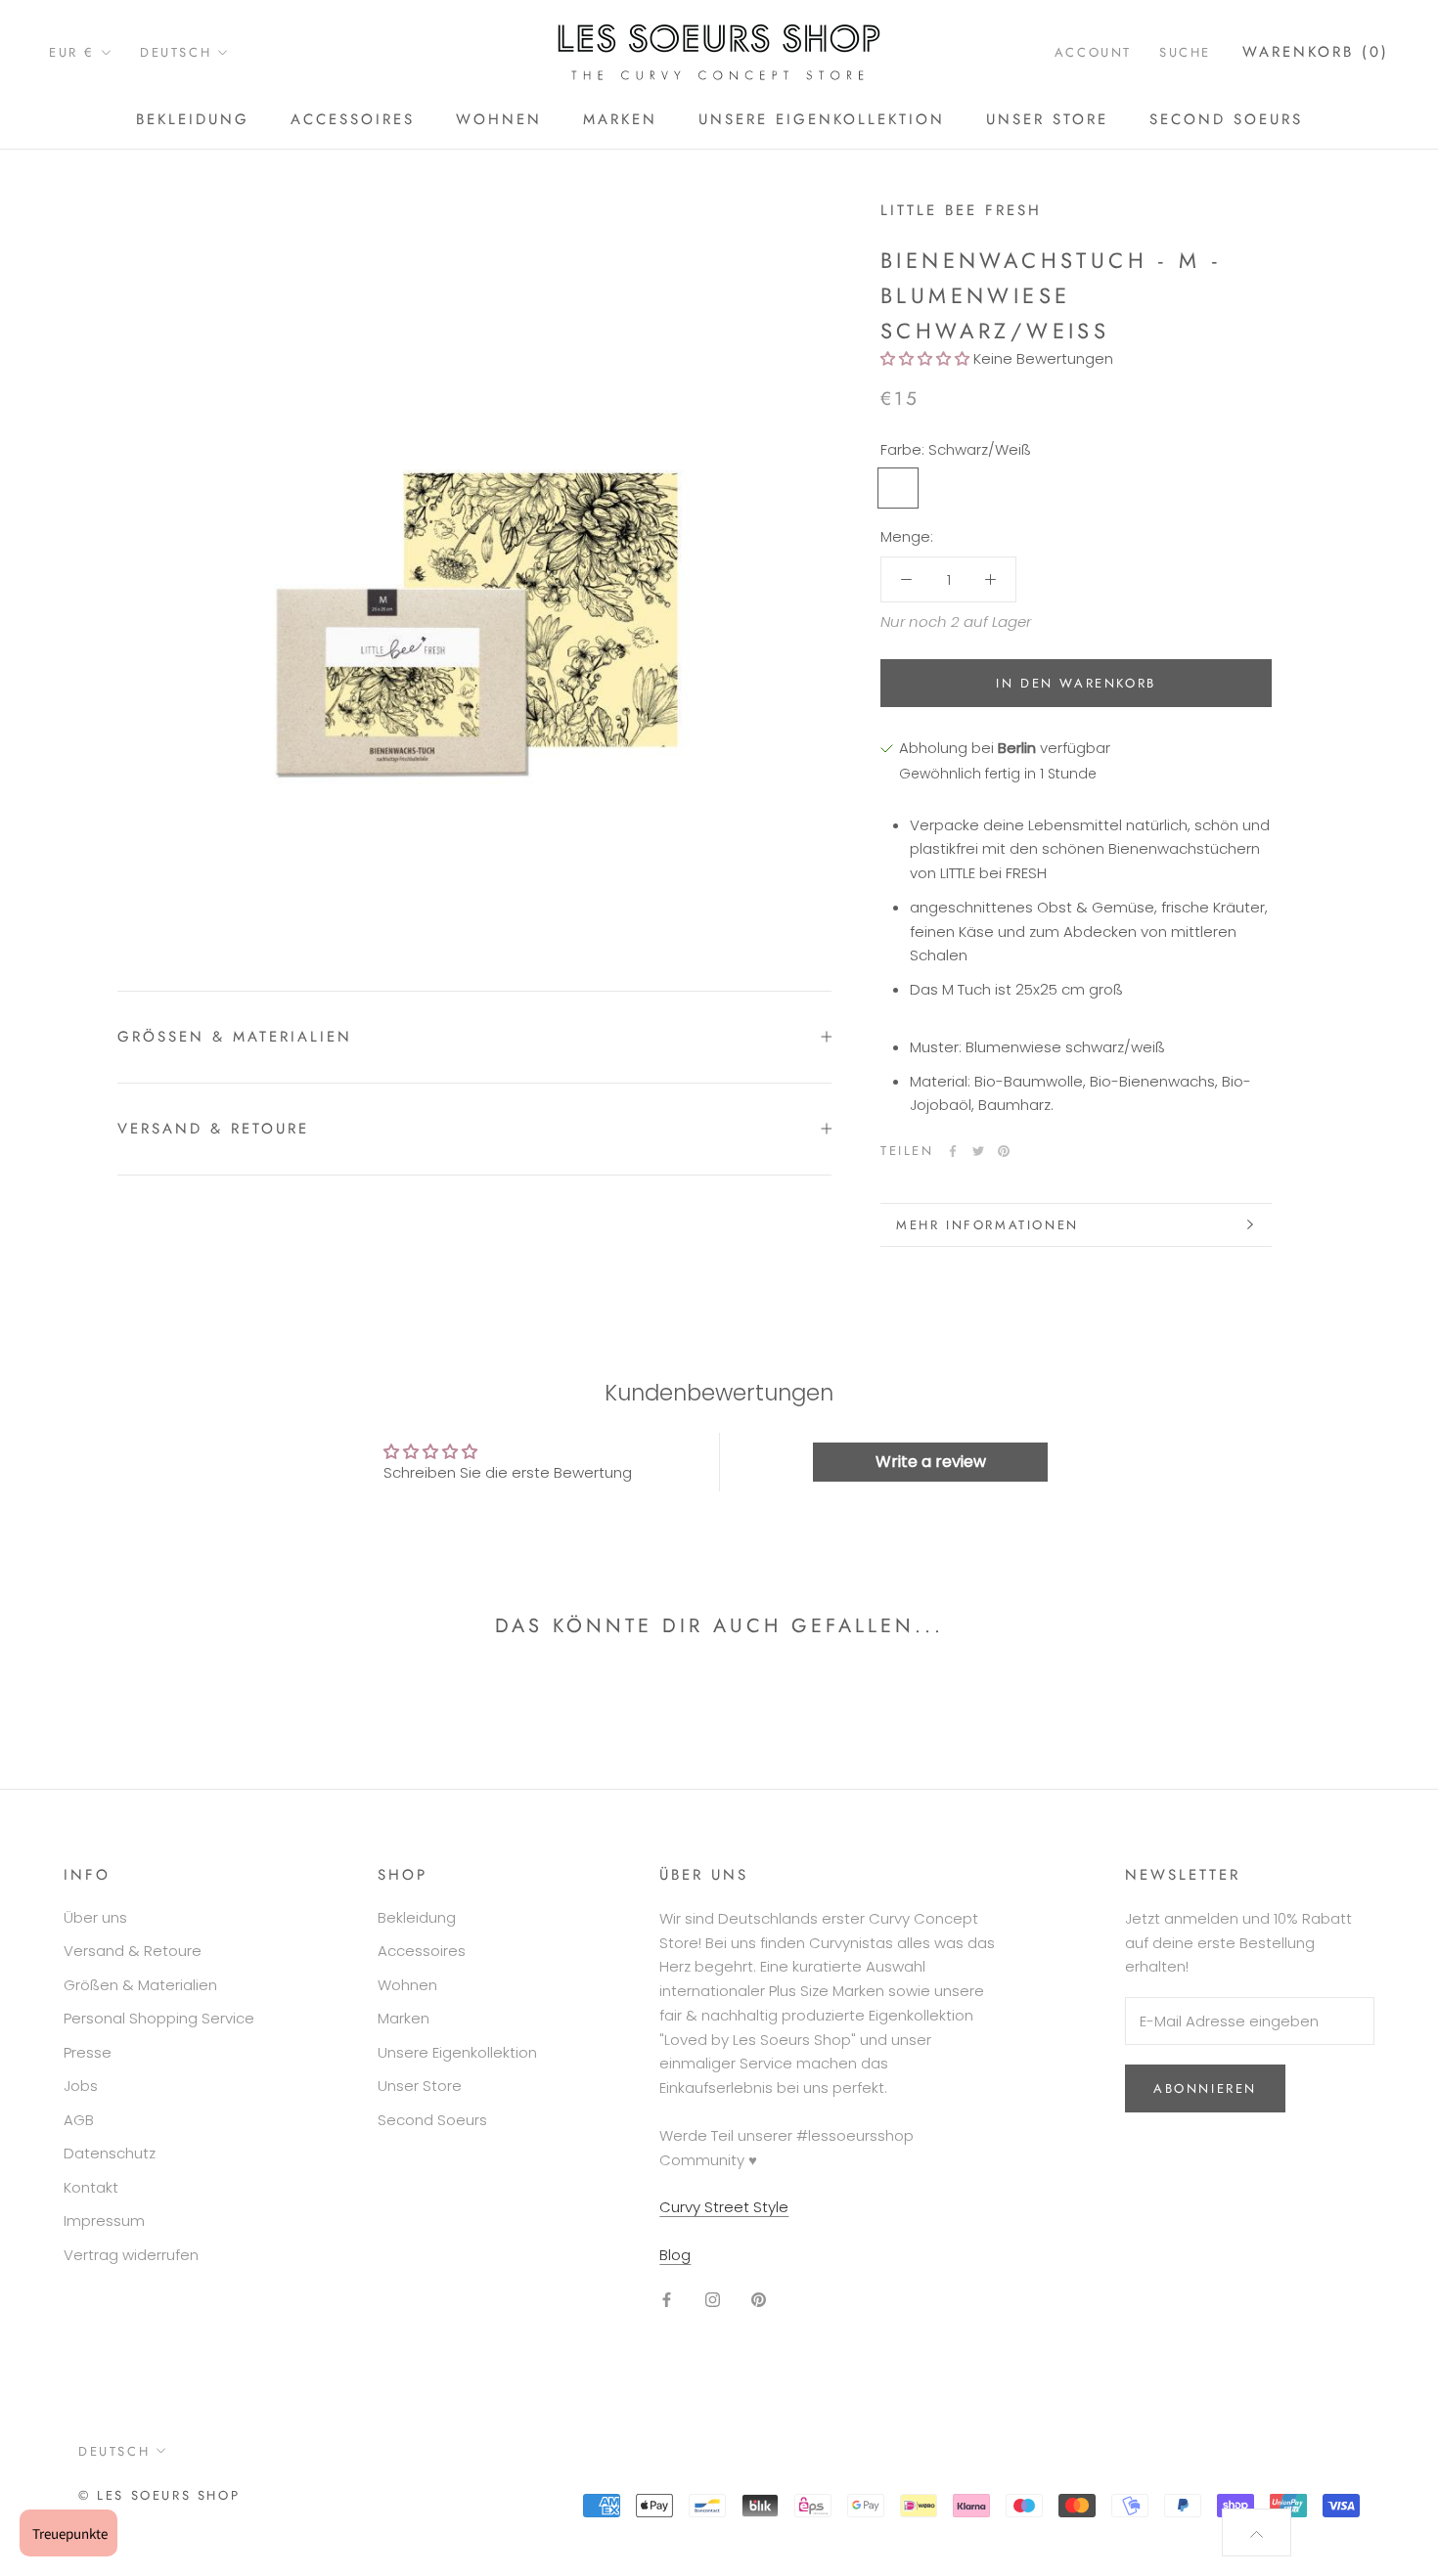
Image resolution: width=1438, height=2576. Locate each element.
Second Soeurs (1226, 119)
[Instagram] (713, 2300)
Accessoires (353, 119)
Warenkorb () (1316, 52)
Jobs (81, 2086)
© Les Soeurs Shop (159, 2495)
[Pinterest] (1004, 1151)
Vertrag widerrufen (131, 2255)
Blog (675, 2255)
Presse (88, 2052)
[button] (925, 359)
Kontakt (91, 2187)
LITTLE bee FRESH (961, 210)
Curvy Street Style (724, 2207)
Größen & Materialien (140, 1985)
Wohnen (499, 119)
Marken (620, 119)
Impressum (104, 2221)
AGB (79, 2120)
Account (1093, 52)
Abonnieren (1205, 2088)
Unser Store (1047, 119)
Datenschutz (110, 2153)
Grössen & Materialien (235, 1037)
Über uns (95, 1917)
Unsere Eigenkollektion (822, 119)
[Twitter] (978, 1151)
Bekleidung (193, 119)
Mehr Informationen (988, 1225)
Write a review (931, 1462)
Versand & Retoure (213, 1129)
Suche (1185, 52)
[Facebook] (953, 1151)
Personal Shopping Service (159, 2018)
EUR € (72, 52)
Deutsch (176, 52)
